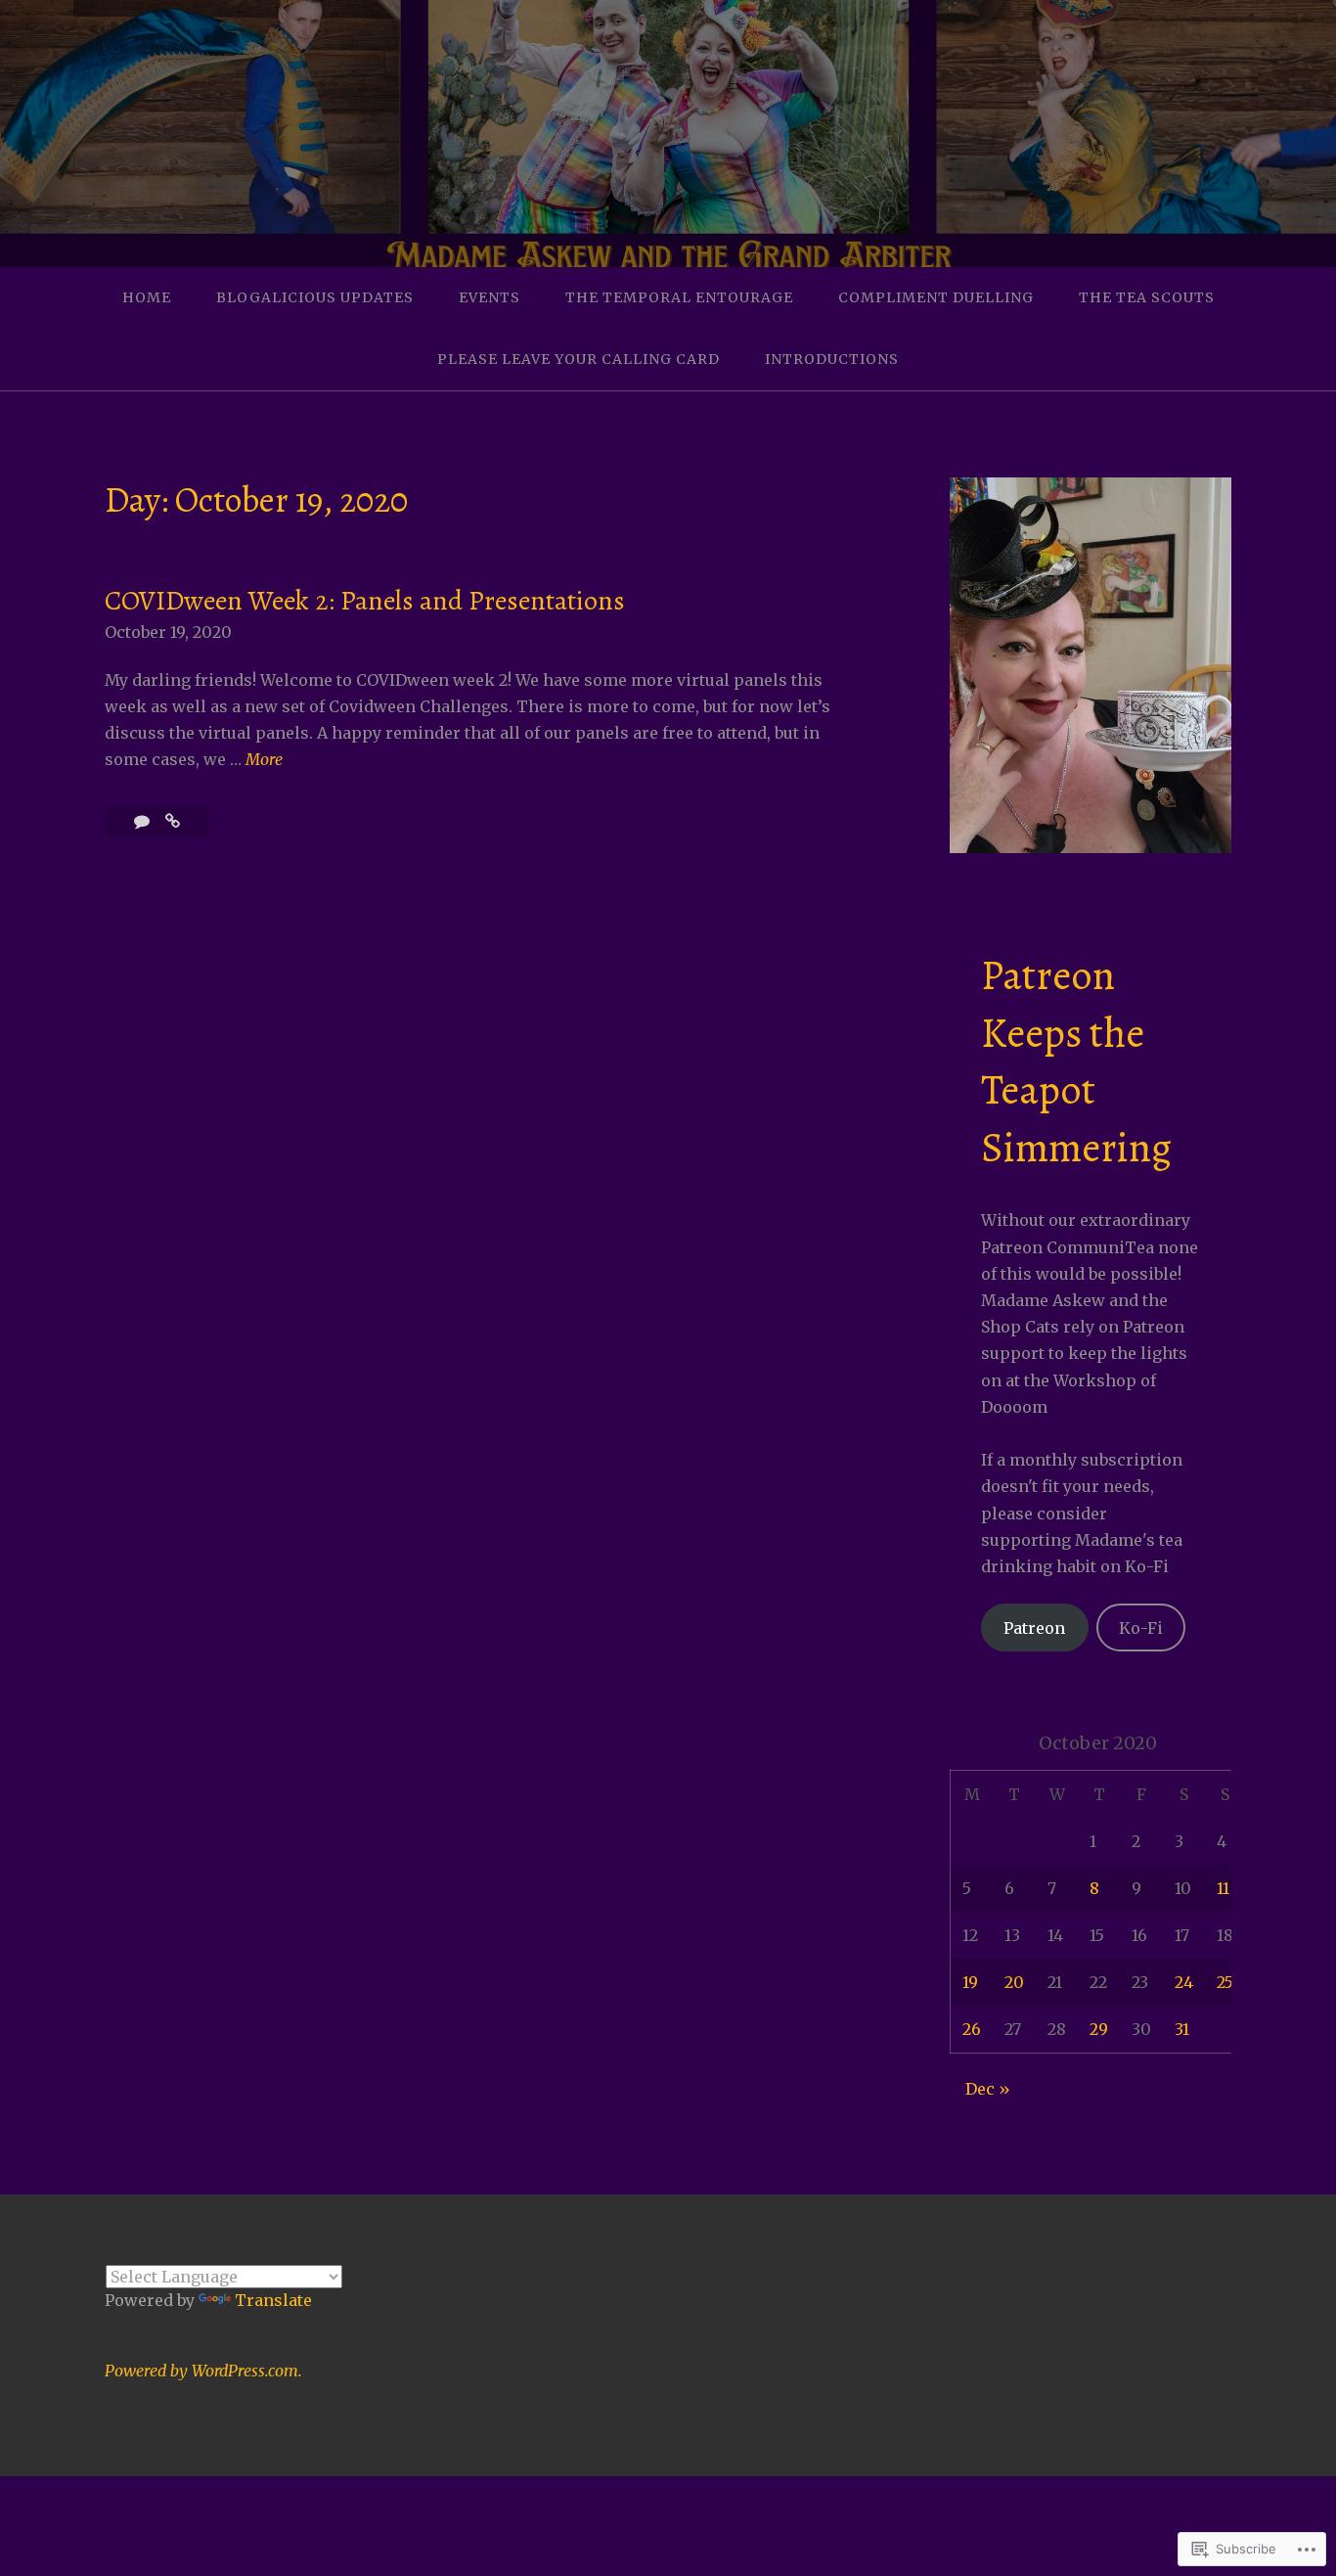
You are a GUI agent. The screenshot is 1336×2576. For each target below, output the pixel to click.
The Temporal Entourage (679, 297)
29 (1099, 2029)
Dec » (988, 2089)
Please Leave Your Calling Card (579, 359)
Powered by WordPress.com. (203, 2371)
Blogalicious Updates (315, 297)
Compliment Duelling (936, 297)
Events (490, 297)
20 (1014, 1982)
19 (970, 1982)
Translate (273, 2300)
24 (1184, 1982)
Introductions (832, 359)
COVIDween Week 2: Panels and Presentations (365, 601)
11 (1223, 1888)
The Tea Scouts (1147, 297)
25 (1225, 1982)
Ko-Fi (1141, 1628)
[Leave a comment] (144, 821)
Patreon (1034, 1628)
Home (147, 297)
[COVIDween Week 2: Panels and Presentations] (173, 821)
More (264, 761)
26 (972, 2029)
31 (1182, 2029)
